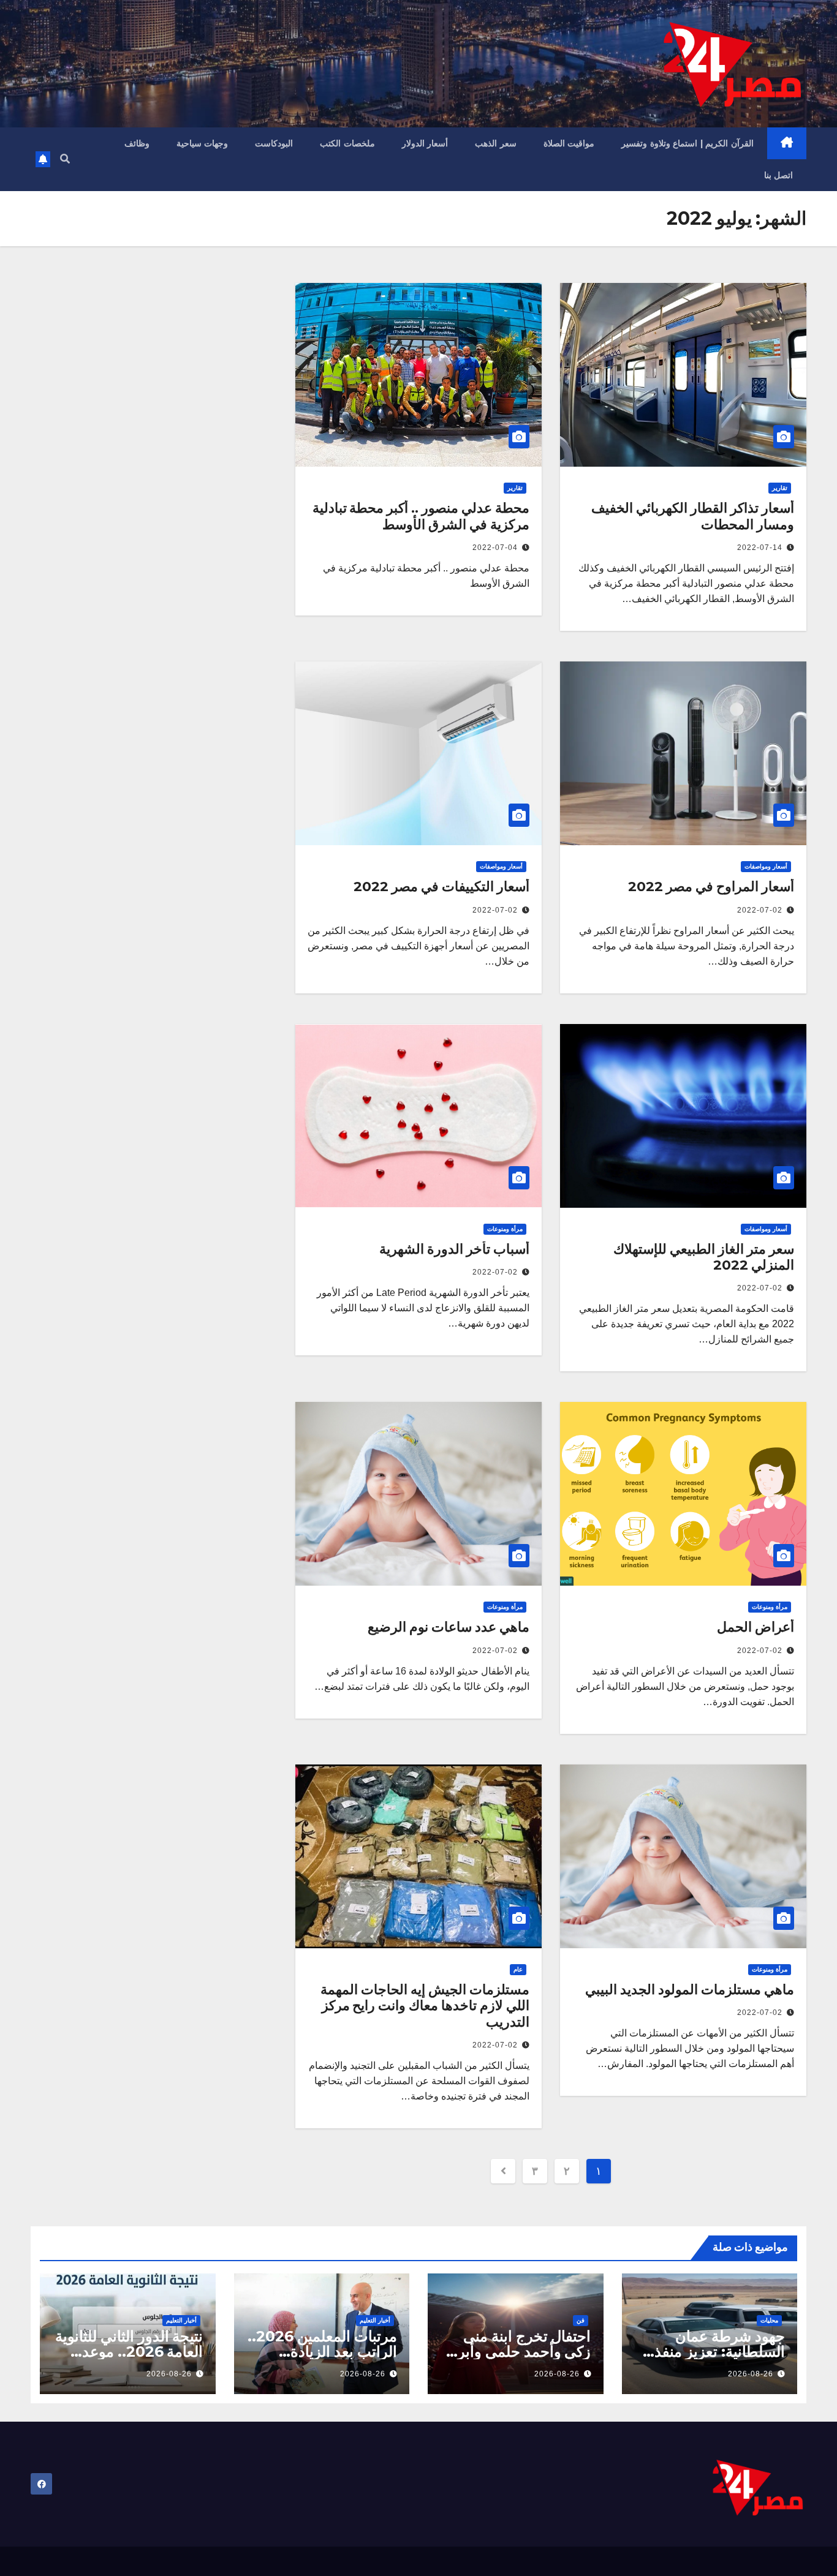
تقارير (780, 488)
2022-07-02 (760, 910)
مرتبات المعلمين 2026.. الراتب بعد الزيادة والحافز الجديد (322, 2352)
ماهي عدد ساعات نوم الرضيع (449, 1627)
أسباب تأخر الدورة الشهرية (454, 1249)
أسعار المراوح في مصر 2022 (711, 887)
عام (518, 1969)
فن (581, 2320)
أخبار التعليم (375, 2320)
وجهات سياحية (203, 143)
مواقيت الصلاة (569, 143)
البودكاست (274, 143)
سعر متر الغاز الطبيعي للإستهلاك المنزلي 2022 (704, 1257)
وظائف (137, 143)
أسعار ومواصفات (766, 866)
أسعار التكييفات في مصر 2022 (441, 887)
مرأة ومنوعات (505, 1229)
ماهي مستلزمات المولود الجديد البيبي (690, 1990)
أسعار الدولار (425, 143)
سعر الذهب (496, 143)
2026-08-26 (751, 2374)
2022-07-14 (760, 548)
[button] (65, 159)
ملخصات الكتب (347, 143)
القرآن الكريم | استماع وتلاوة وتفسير (687, 143)
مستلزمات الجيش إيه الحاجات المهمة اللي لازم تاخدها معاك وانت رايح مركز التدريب (425, 2006)
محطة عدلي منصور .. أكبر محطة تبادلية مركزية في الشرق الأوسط (421, 516)
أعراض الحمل (756, 1627)
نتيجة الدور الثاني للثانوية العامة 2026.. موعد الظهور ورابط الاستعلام (129, 2352)
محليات (769, 2320)
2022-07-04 (495, 548)
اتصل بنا (779, 175)
